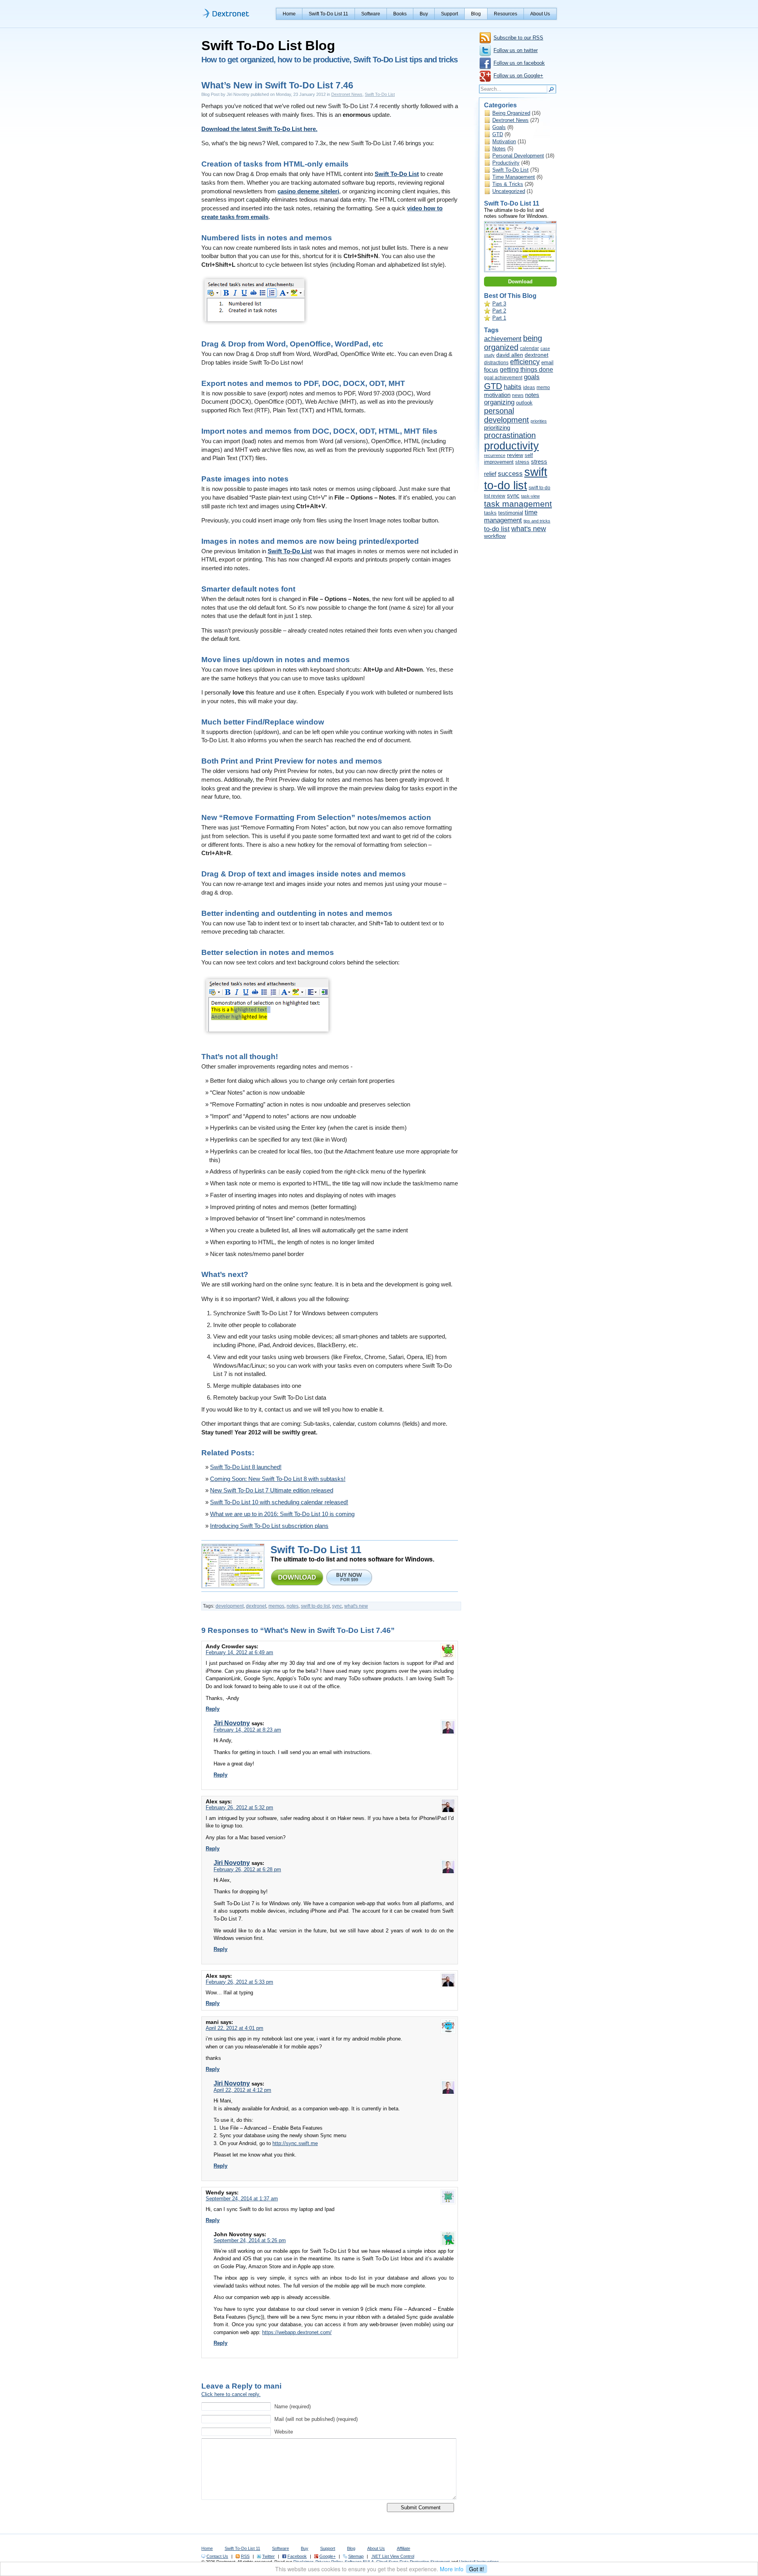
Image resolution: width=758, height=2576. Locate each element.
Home (289, 14)
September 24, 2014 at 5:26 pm (250, 2240)
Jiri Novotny (232, 1723)
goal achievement (503, 378)
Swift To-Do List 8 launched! (246, 1467)
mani (273, 2386)
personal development (507, 415)
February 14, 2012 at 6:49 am (239, 1652)
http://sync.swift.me (295, 2143)
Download (520, 282)
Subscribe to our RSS (518, 38)
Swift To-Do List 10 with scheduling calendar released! (279, 1502)
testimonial (511, 513)
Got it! (477, 2569)
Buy (424, 14)
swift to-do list (315, 1606)
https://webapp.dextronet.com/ (297, 2332)
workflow (495, 536)
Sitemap (356, 2556)
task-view (530, 496)
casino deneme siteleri (308, 191)
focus (491, 370)
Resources (506, 14)
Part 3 (499, 304)
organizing (499, 402)
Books (400, 14)
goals (532, 377)
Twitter (268, 2556)
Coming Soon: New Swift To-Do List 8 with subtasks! (278, 1479)
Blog (476, 14)
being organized (513, 343)
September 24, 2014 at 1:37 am (242, 2199)
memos (276, 1606)
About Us (540, 14)
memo (543, 388)
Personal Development (518, 156)
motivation (497, 395)
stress (522, 462)
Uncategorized (509, 191)
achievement (503, 339)
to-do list (497, 529)
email (547, 362)
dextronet (256, 1606)
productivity (511, 446)
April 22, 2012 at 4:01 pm (235, 2028)
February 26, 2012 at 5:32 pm (239, 1808)
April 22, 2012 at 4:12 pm (242, 2090)
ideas (529, 388)
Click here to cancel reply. (231, 2394)
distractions (496, 363)
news (518, 395)
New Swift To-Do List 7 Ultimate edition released (272, 1490)
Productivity (506, 163)
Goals (499, 127)
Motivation (504, 141)
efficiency (525, 362)
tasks (490, 513)
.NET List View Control (393, 2556)
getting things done (526, 370)
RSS (245, 2556)
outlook (524, 403)
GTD (498, 134)
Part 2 (499, 311)
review (515, 455)
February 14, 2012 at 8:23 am (247, 1730)
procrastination (510, 435)
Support (449, 14)
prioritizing (497, 428)
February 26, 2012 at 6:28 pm (247, 1869)
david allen (510, 355)
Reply (213, 1709)
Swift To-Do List (380, 94)
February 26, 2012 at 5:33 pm (239, 1982)
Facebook (297, 2556)
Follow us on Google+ (518, 76)
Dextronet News (347, 94)
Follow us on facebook (519, 63)
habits (513, 387)
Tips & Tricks (508, 184)
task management (518, 504)
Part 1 (499, 318)
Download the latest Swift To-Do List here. (259, 129)
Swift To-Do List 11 (328, 14)
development (230, 1606)
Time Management (514, 177)
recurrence (495, 455)
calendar (529, 348)
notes (293, 1606)
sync (337, 1606)
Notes (499, 149)
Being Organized (511, 113)
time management (511, 516)
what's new (356, 1606)
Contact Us (217, 2556)
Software (371, 14)
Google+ (327, 2556)
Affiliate (403, 2548)
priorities (539, 421)
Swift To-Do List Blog (268, 45)
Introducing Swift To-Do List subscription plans (269, 1526)
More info (452, 2569)
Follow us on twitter (516, 50)
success (510, 474)
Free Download (297, 1577)
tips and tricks (537, 521)
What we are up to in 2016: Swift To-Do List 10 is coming (282, 1514)
